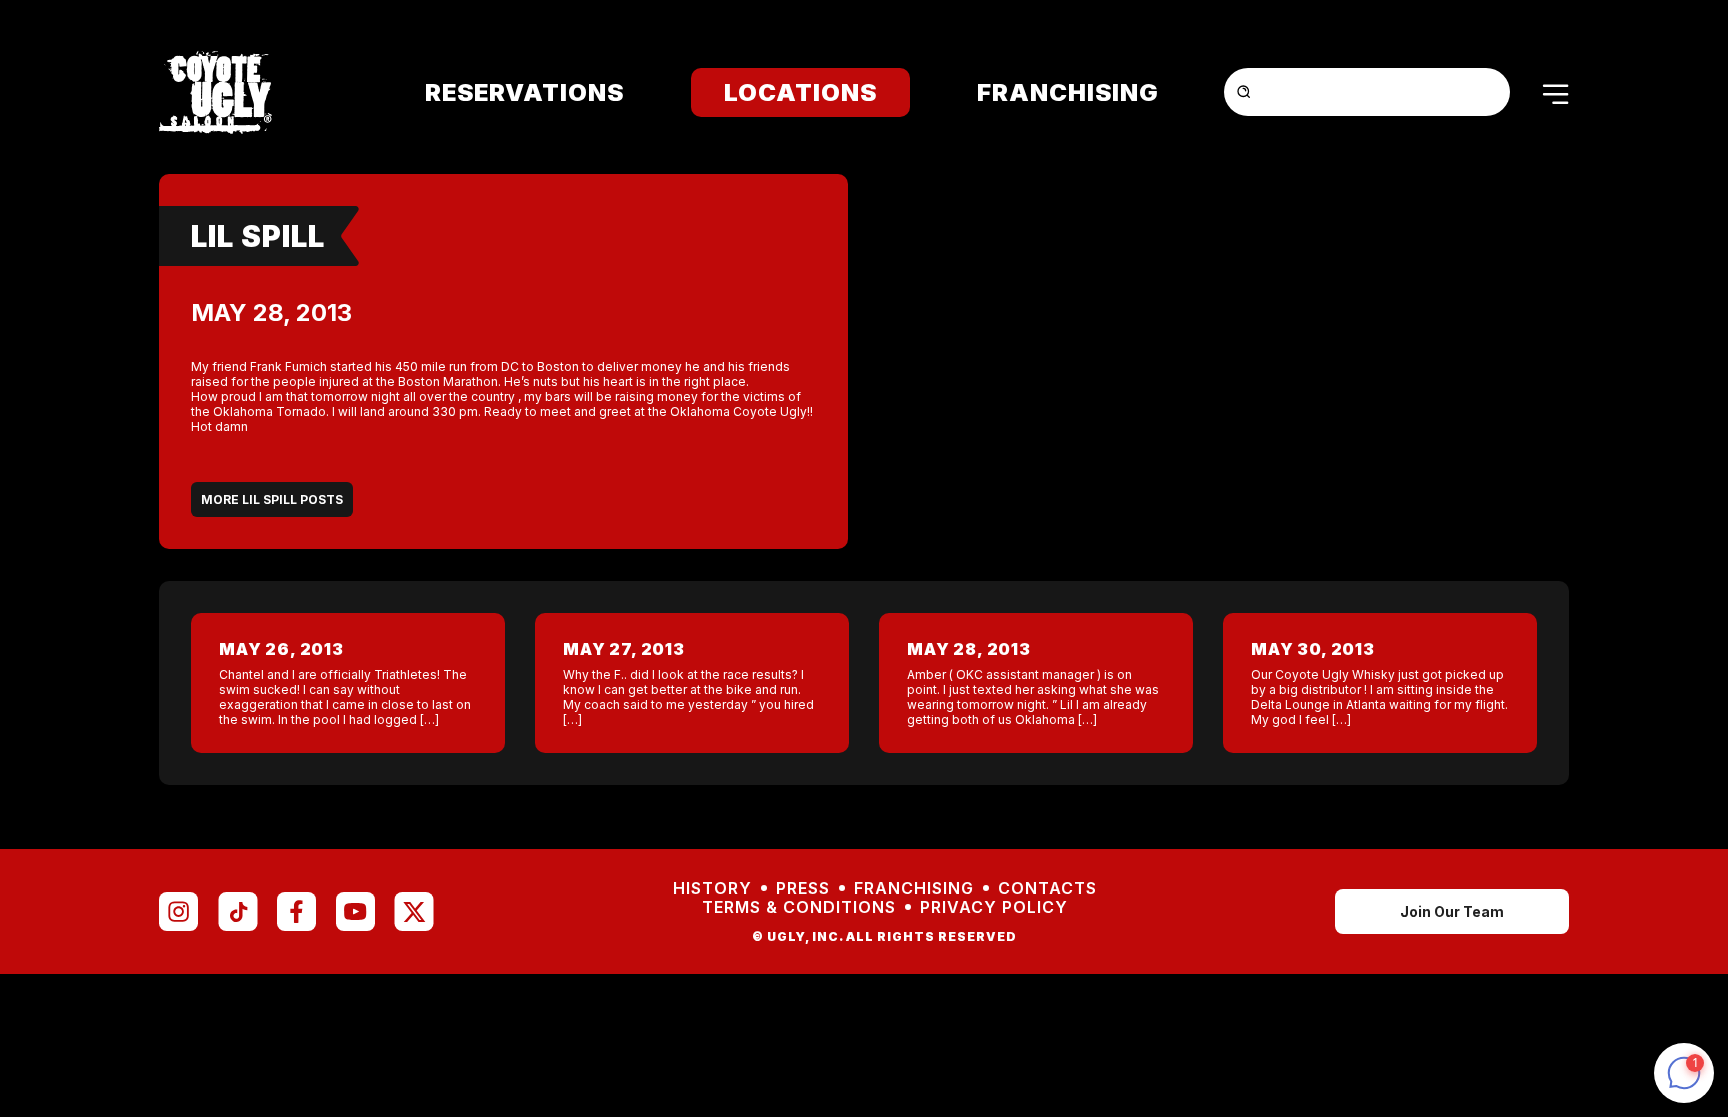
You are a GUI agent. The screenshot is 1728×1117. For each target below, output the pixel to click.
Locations (800, 92)
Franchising (1068, 92)
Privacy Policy (994, 907)
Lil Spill (258, 236)
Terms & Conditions (799, 907)
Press (803, 888)
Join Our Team (1452, 911)
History (712, 888)
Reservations (524, 92)
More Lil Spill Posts (272, 499)
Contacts (1047, 888)
